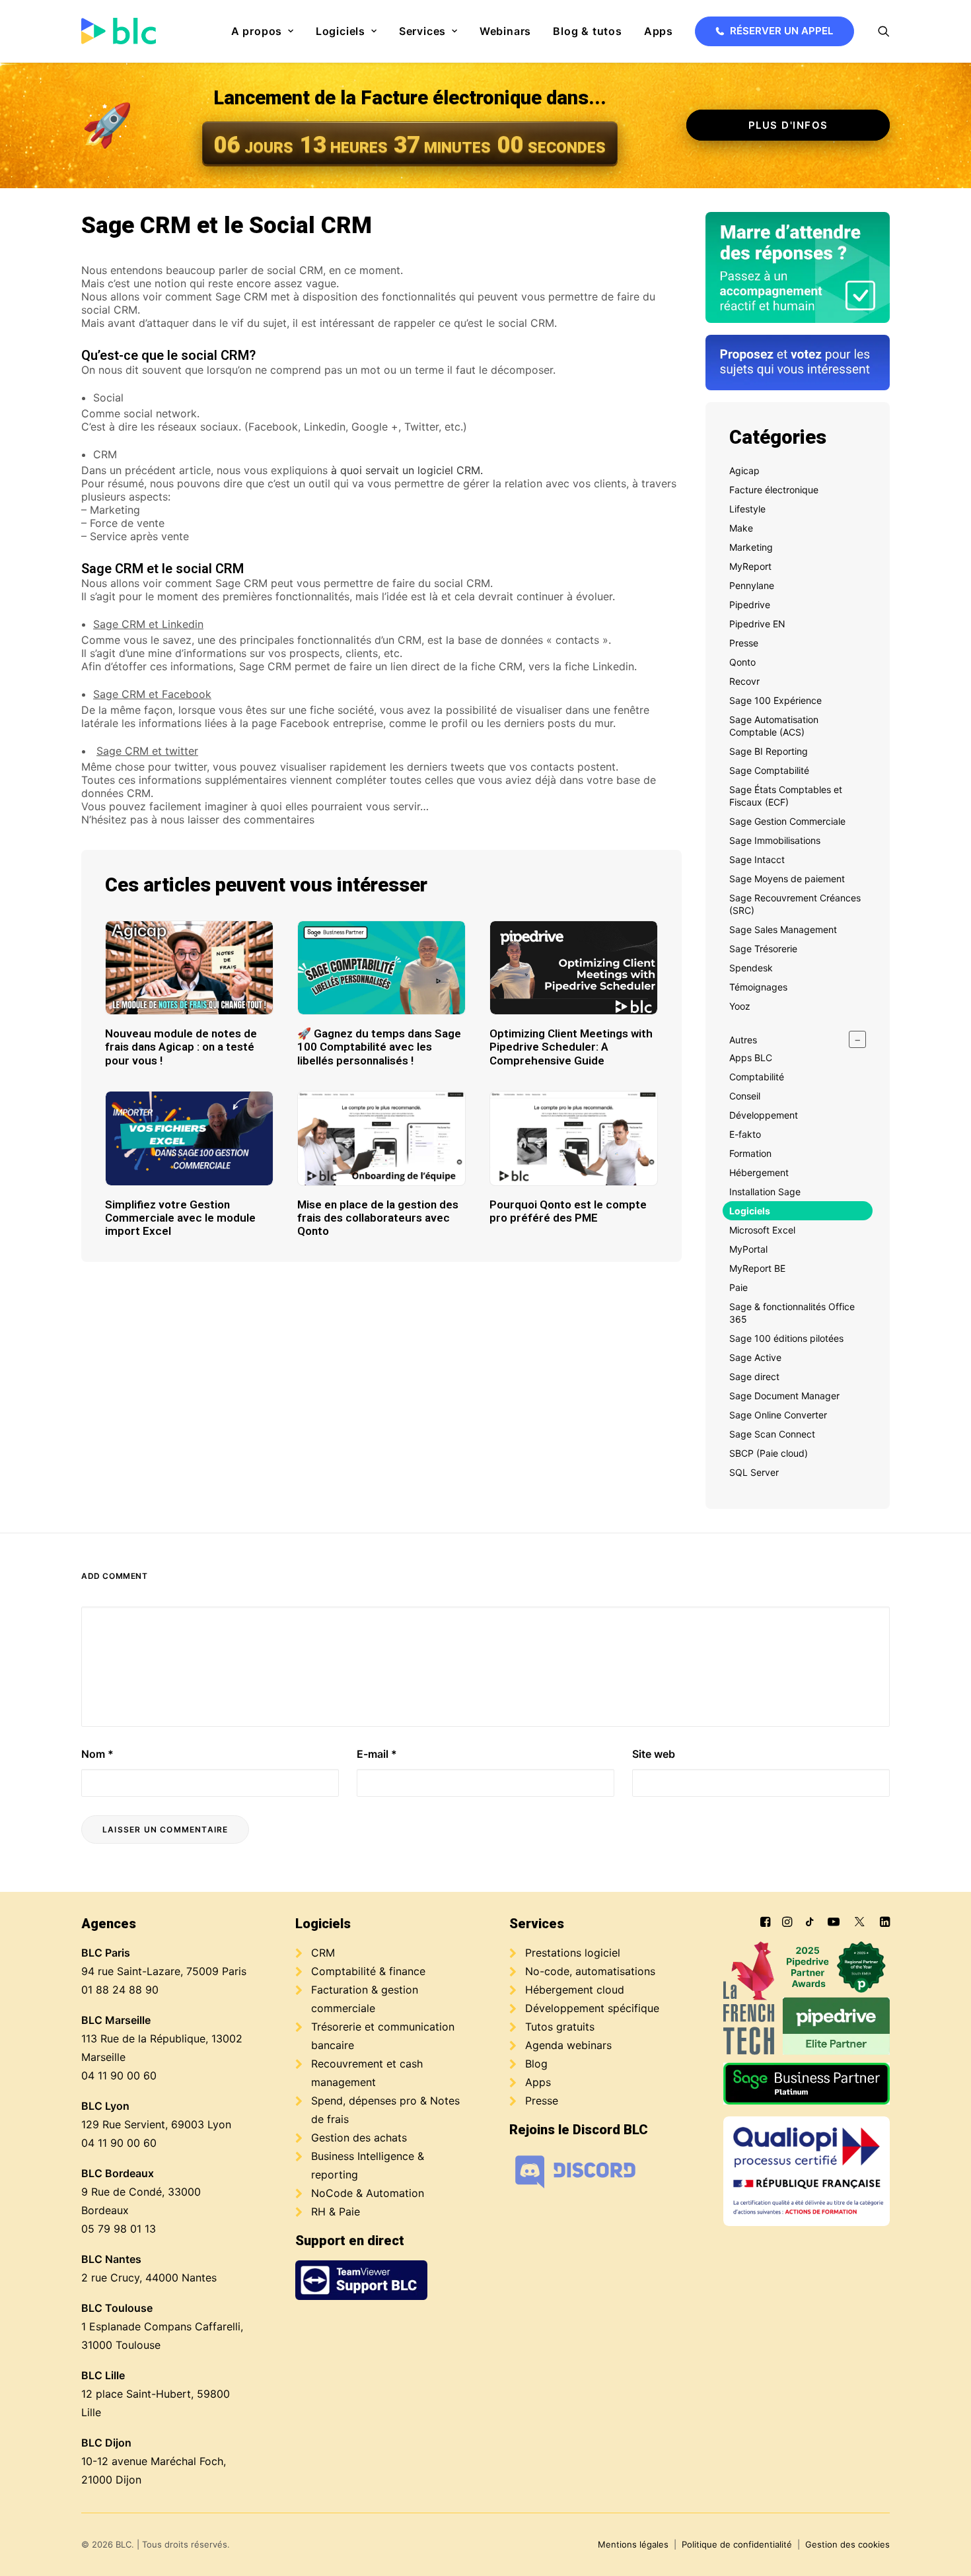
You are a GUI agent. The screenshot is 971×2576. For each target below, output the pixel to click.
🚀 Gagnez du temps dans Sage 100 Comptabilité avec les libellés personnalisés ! (379, 1047)
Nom (97, 1754)
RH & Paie (336, 2211)
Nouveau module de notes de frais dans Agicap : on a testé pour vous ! (181, 1047)
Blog (536, 2064)
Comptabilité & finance (368, 1971)
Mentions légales (633, 2544)
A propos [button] (257, 31)
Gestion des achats (359, 2138)
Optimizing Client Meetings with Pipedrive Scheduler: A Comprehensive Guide (571, 1047)
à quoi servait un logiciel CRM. (407, 470)
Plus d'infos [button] (788, 125)
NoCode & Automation (368, 2193)
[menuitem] (263, 31)
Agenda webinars (568, 2045)
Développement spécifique (592, 2008)
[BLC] (119, 31)
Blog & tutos (588, 31)
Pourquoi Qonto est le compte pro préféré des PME (568, 1211)
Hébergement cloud (575, 1990)
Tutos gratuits (560, 2027)
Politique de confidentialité (737, 2544)
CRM (323, 1953)
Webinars (505, 31)
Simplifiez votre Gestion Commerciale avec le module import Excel (180, 1218)
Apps (659, 31)
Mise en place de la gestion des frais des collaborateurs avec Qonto (378, 1218)
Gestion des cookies (847, 2544)
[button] (884, 31)
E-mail (377, 1754)
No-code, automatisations (590, 1971)
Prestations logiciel (573, 1953)
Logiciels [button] (341, 31)
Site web (654, 1754)
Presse (542, 2101)
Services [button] (422, 31)
